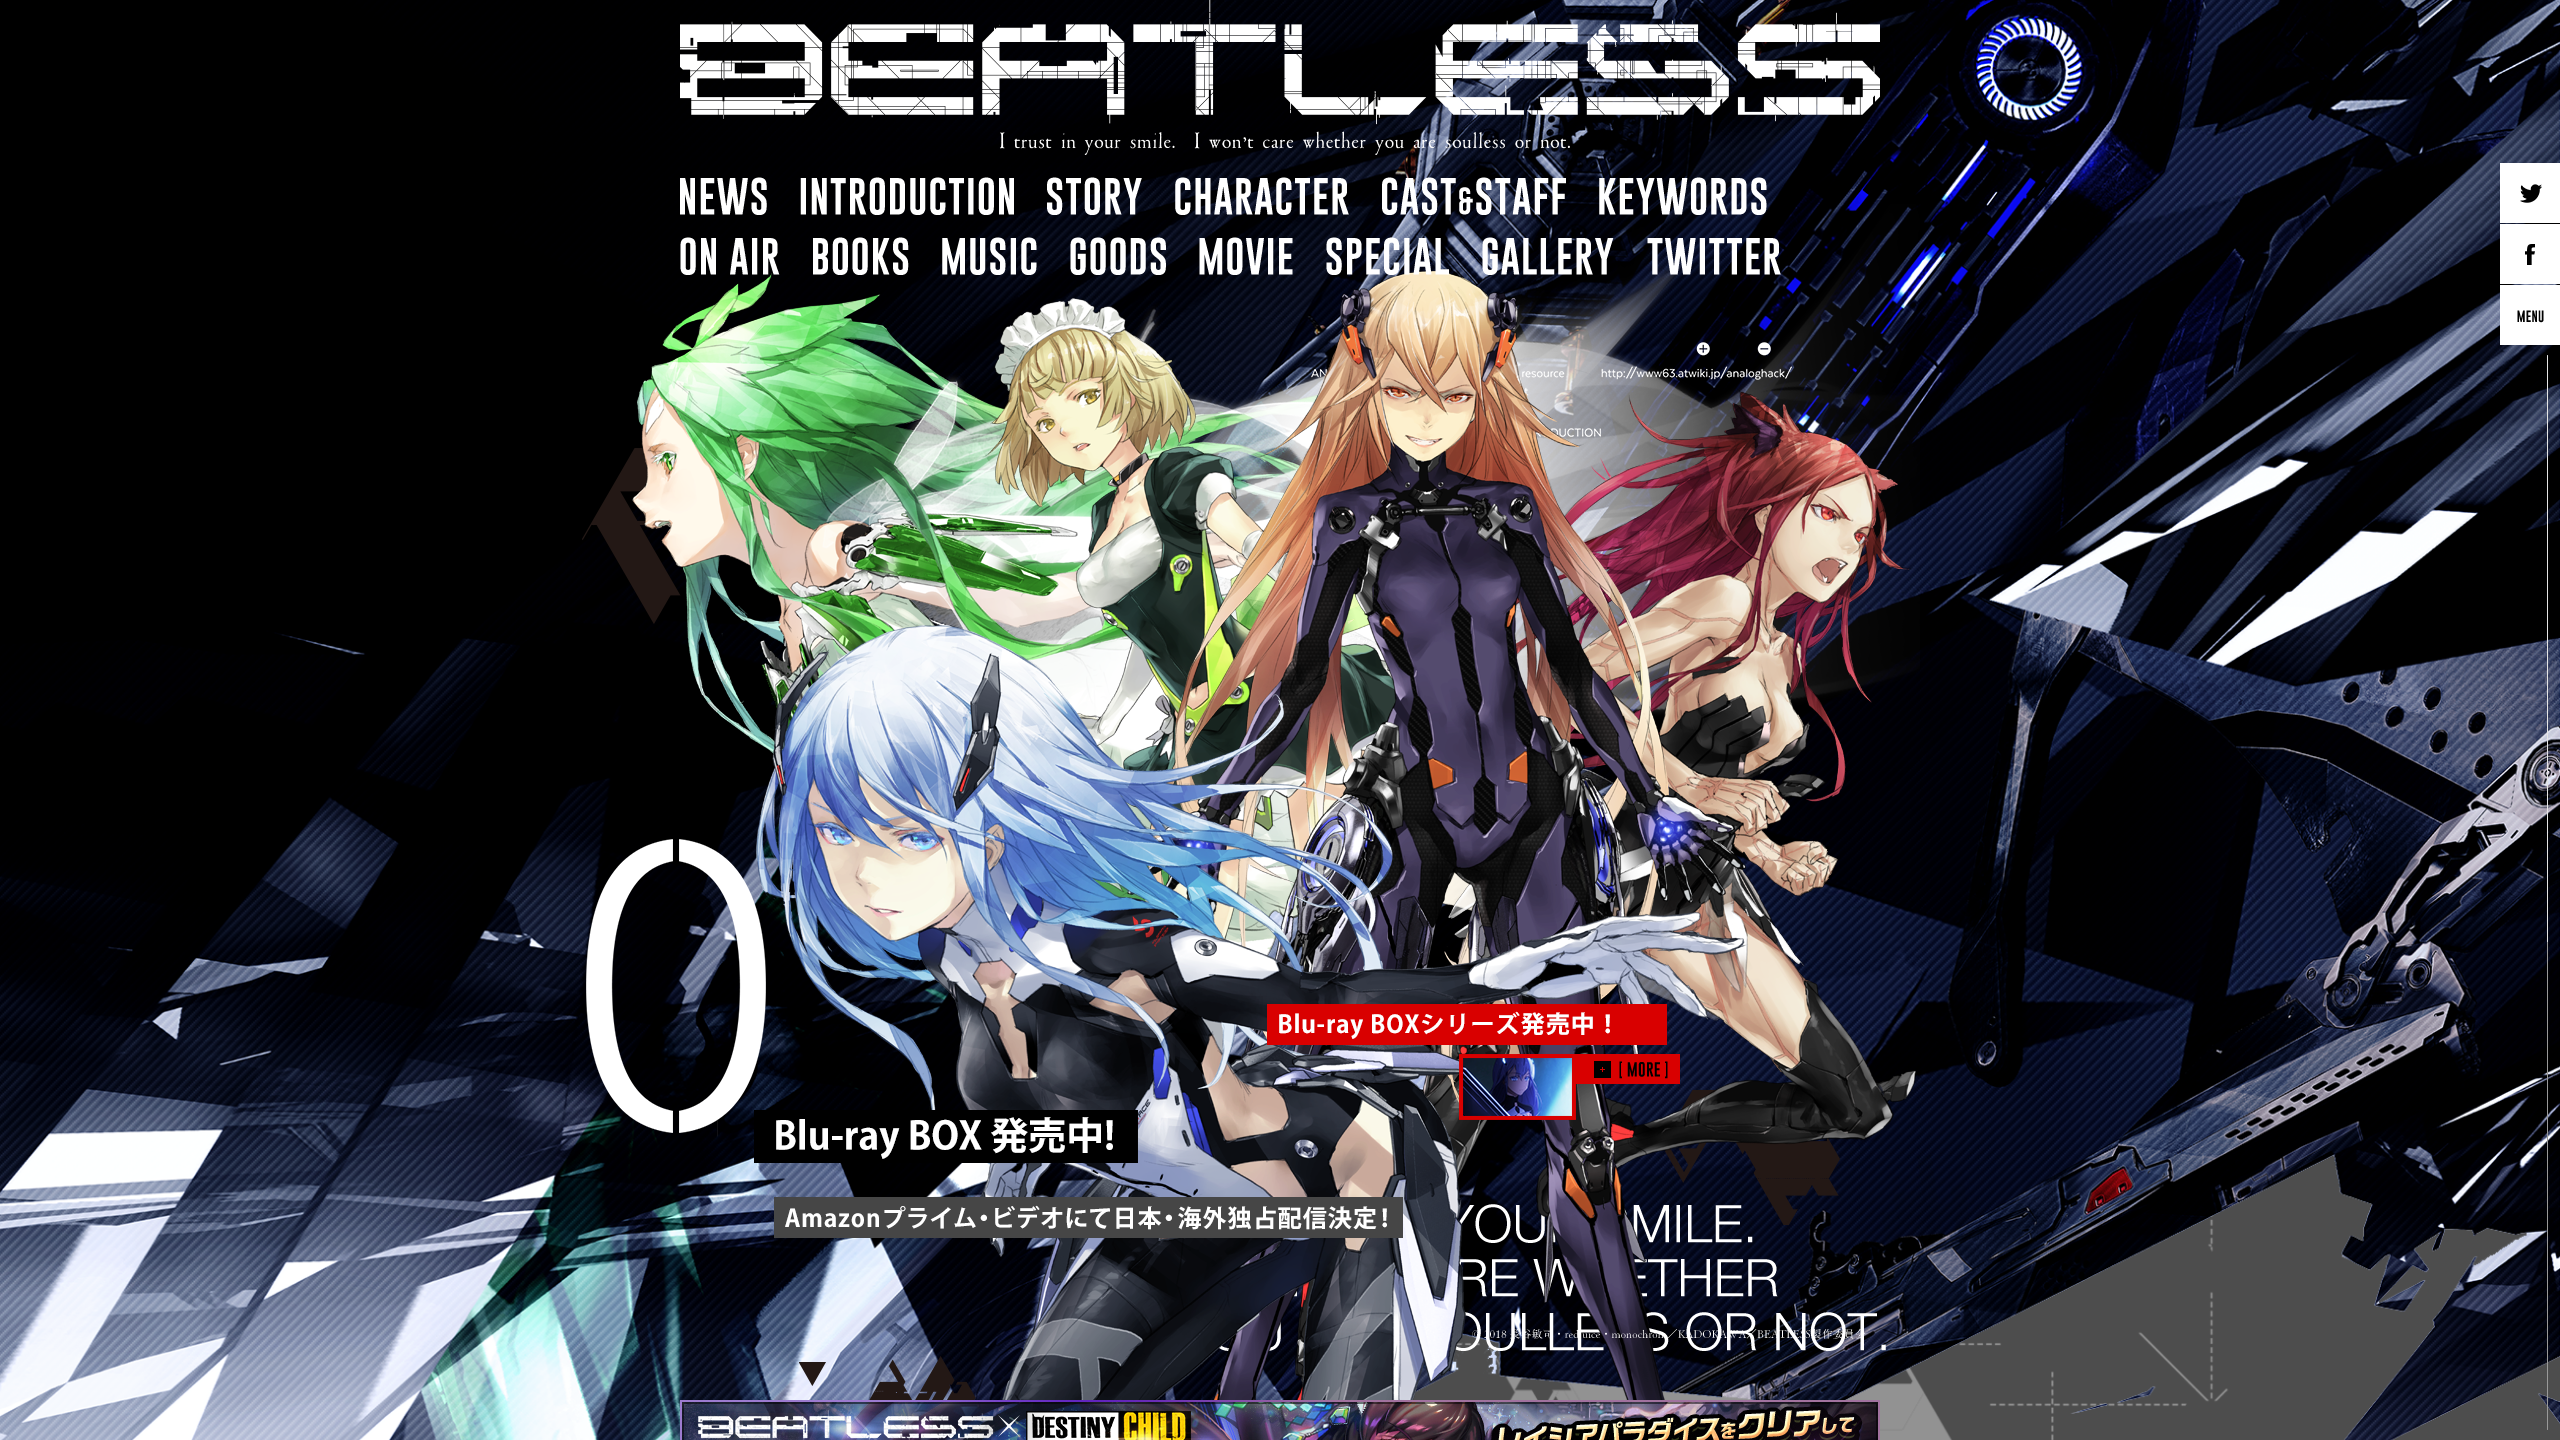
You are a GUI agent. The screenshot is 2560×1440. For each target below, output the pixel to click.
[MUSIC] (989, 256)
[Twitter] (2530, 193)
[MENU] (2530, 315)
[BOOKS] (861, 256)
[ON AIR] (730, 256)
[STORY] (1094, 196)
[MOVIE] (1246, 256)
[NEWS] (723, 196)
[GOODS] (1118, 256)
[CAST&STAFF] (1474, 196)
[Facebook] (2530, 254)
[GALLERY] (1548, 256)
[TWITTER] (1714, 256)
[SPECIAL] (1387, 256)
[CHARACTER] (1262, 196)
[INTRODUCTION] (907, 196)
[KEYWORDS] (1683, 196)
